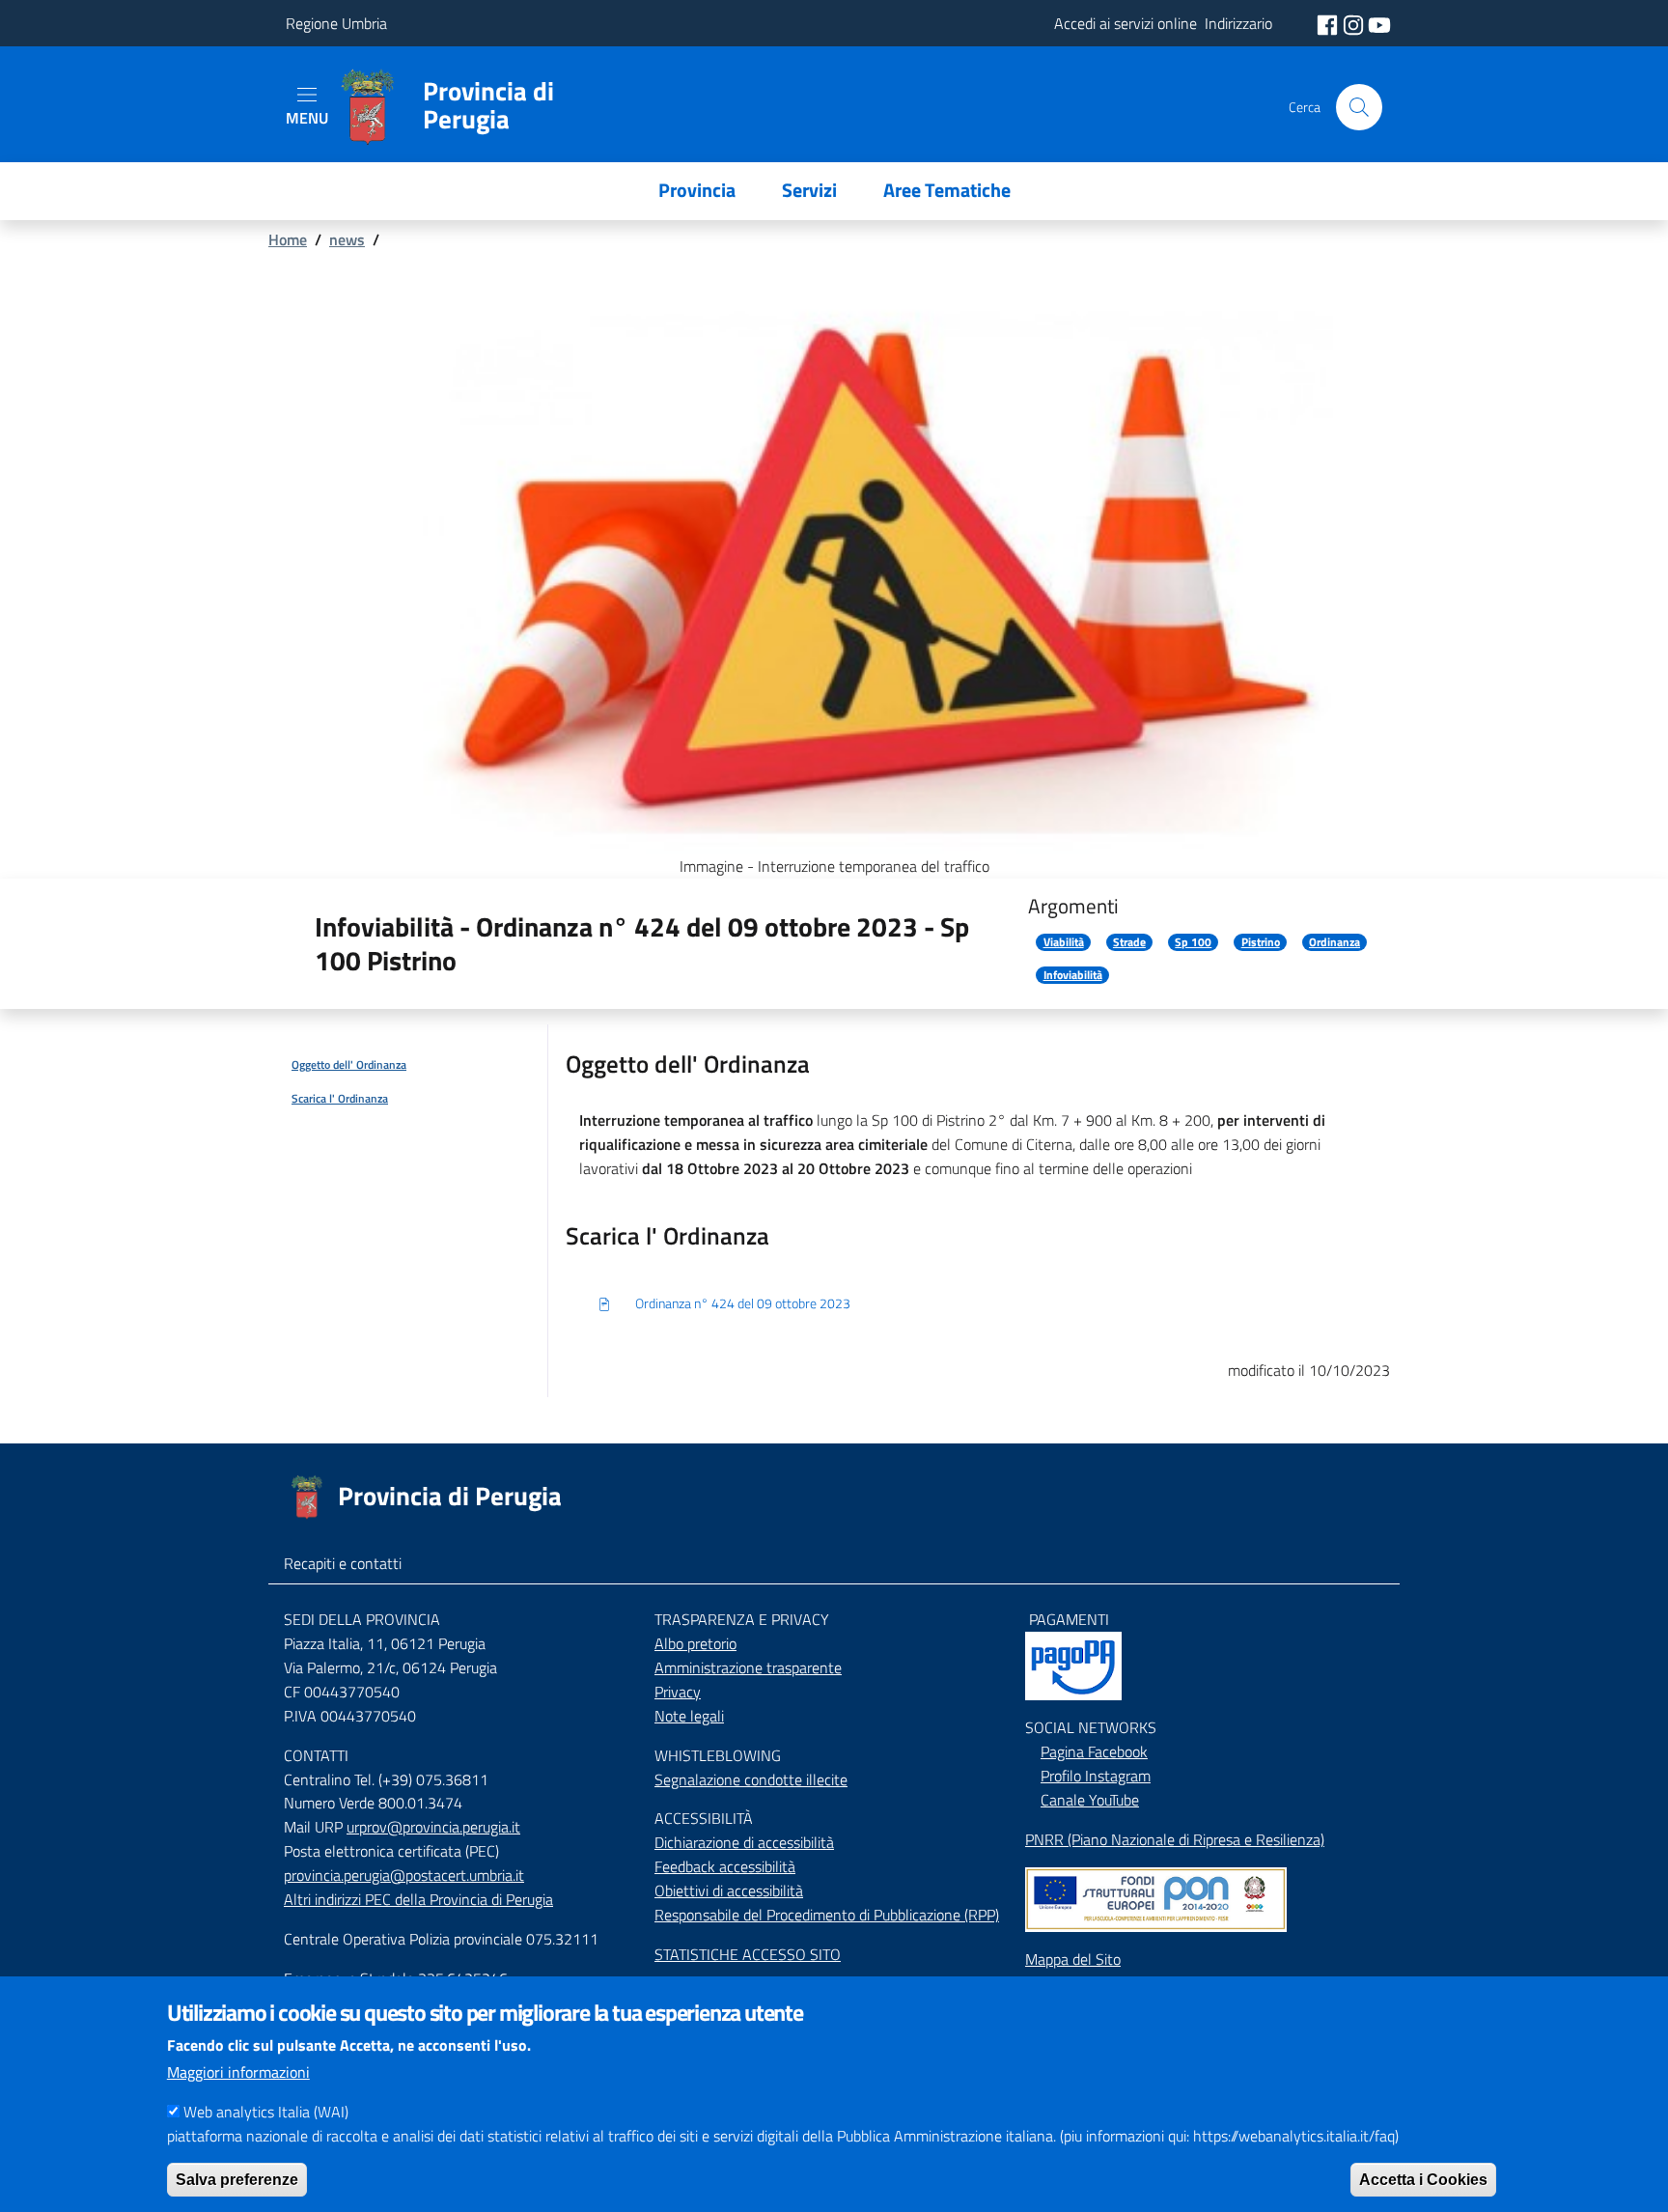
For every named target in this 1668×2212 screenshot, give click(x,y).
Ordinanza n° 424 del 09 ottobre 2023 (743, 1302)
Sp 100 (1193, 942)
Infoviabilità (1073, 975)
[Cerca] (1359, 107)
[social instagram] (1355, 23)
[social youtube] (1379, 23)
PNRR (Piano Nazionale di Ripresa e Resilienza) (1175, 1839)
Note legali (689, 1716)
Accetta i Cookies (1423, 2179)
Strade (1129, 942)
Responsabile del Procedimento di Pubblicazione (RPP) (827, 1915)
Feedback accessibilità (725, 1866)
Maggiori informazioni (238, 2072)
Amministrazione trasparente (748, 1667)
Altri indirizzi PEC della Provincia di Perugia (418, 1899)
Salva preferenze (237, 2179)
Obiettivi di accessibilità (729, 1890)
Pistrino (1261, 942)
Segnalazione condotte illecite (751, 1779)
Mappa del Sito (1073, 1959)
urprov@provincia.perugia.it (433, 1827)
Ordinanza (1334, 942)
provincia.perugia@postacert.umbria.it (404, 1875)
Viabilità (1064, 942)
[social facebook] (1329, 23)
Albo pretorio (695, 1643)
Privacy (678, 1692)
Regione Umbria (336, 23)
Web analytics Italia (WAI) (266, 2111)
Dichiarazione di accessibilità (744, 1842)
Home (288, 239)
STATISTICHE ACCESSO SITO (748, 1954)
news (347, 239)
